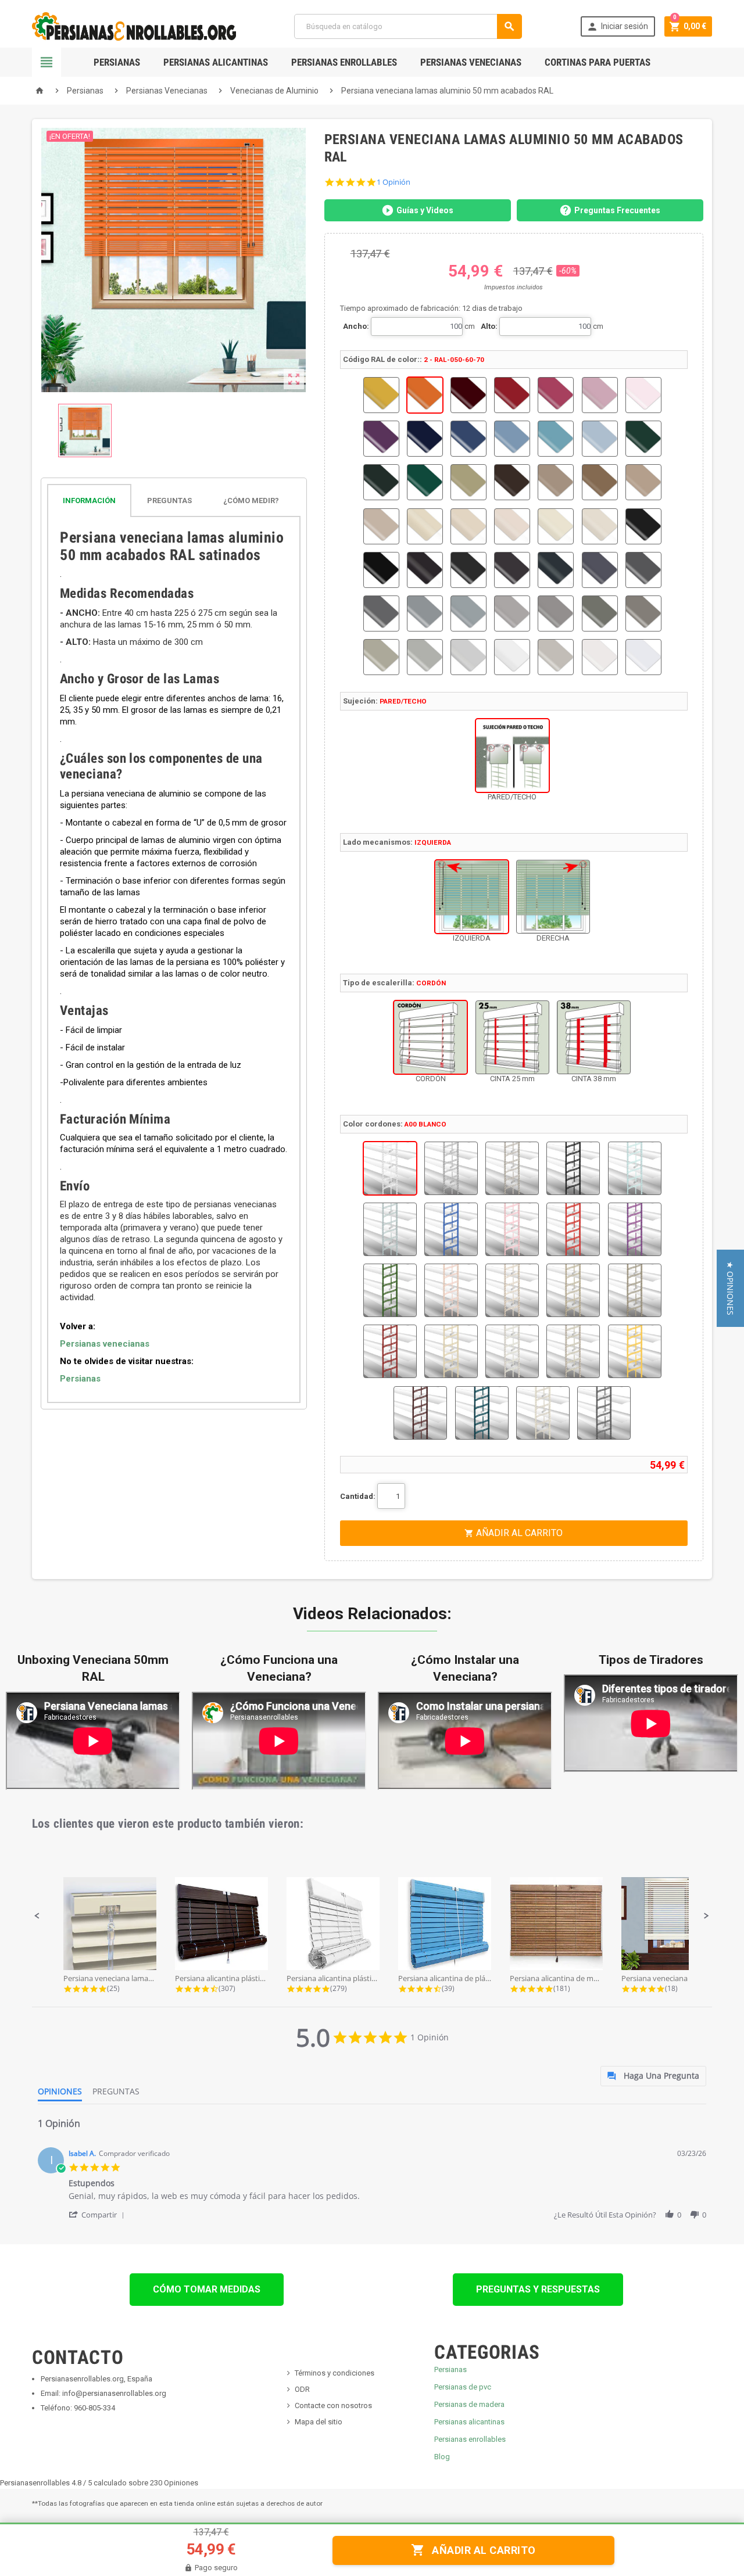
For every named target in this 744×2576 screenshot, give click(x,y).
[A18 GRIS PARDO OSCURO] (635, 1290)
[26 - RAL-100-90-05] (556, 526)
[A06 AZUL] (451, 1229)
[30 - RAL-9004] (425, 570)
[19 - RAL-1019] (556, 482)
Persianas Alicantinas (216, 62)
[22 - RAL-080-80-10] (381, 526)
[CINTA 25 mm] (512, 1037)
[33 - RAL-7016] (556, 570)
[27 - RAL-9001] (600, 526)
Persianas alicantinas (469, 2422)
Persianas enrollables (470, 2439)
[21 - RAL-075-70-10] (643, 482)
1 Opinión (394, 182)
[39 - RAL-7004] (512, 613)
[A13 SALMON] (451, 1290)
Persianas (117, 62)
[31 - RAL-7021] (468, 570)
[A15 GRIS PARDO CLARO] (512, 1290)
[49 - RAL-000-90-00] (643, 657)
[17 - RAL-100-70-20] (468, 482)
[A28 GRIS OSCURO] (604, 1413)
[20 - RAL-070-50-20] (600, 482)
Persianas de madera (469, 2404)
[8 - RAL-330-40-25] (381, 439)
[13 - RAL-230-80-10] (600, 439)
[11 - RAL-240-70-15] (512, 439)
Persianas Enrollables (344, 62)
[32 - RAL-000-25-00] (512, 570)
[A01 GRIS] (451, 1168)
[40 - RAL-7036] (556, 613)
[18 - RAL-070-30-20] (512, 482)
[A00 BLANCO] (390, 1168)
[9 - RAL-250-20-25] (425, 439)
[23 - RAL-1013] (425, 526)
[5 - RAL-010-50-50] (556, 395)
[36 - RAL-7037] (381, 613)
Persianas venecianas (105, 1344)
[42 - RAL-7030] (643, 613)
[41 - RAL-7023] (600, 613)
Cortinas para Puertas (598, 62)
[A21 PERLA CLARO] (512, 1351)
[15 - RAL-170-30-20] (381, 482)
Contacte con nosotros (333, 2405)
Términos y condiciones (335, 2373)
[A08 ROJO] (573, 1229)
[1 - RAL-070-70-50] (381, 395)
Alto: (489, 326)
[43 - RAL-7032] (381, 657)
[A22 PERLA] (573, 1351)
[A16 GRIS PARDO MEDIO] (573, 1290)
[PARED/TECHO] (512, 756)
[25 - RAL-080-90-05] (512, 526)
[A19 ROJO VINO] (390, 1351)
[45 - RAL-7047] (468, 657)
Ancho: (356, 326)
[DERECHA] (553, 897)
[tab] (174, 501)
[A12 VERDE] (390, 1290)
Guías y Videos (425, 210)
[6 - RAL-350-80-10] (600, 395)
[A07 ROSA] (512, 1229)
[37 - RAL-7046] (425, 613)
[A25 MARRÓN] (420, 1413)
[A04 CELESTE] (635, 1168)
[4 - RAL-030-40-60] (512, 395)
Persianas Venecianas (471, 62)
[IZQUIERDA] (472, 897)
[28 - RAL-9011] (643, 526)
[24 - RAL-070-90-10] (468, 526)
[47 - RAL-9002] (556, 657)
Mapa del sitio (319, 2422)
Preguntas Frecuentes (617, 210)
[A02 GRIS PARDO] (512, 1168)
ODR (302, 2389)
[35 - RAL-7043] (643, 570)
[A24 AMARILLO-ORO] (635, 1351)
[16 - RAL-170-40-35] (425, 482)
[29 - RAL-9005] (381, 570)
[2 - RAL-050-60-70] (425, 395)
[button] (37, 1916)
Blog (442, 2457)
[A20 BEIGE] (451, 1351)
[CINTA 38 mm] (594, 1037)
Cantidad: (358, 1496)
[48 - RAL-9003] (600, 657)
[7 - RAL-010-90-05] (643, 395)
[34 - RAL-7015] (600, 570)
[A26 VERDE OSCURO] (482, 1413)
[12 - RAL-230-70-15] (556, 439)
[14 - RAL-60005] (643, 439)
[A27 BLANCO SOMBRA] (543, 1413)
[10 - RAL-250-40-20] (468, 439)
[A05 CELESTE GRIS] (390, 1229)
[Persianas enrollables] (134, 26)
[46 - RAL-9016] (512, 657)
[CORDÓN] (430, 1037)
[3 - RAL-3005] (468, 395)
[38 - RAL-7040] (468, 613)
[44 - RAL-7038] (425, 657)
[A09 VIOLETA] (635, 1229)
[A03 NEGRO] (573, 1168)
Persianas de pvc (463, 2387)
